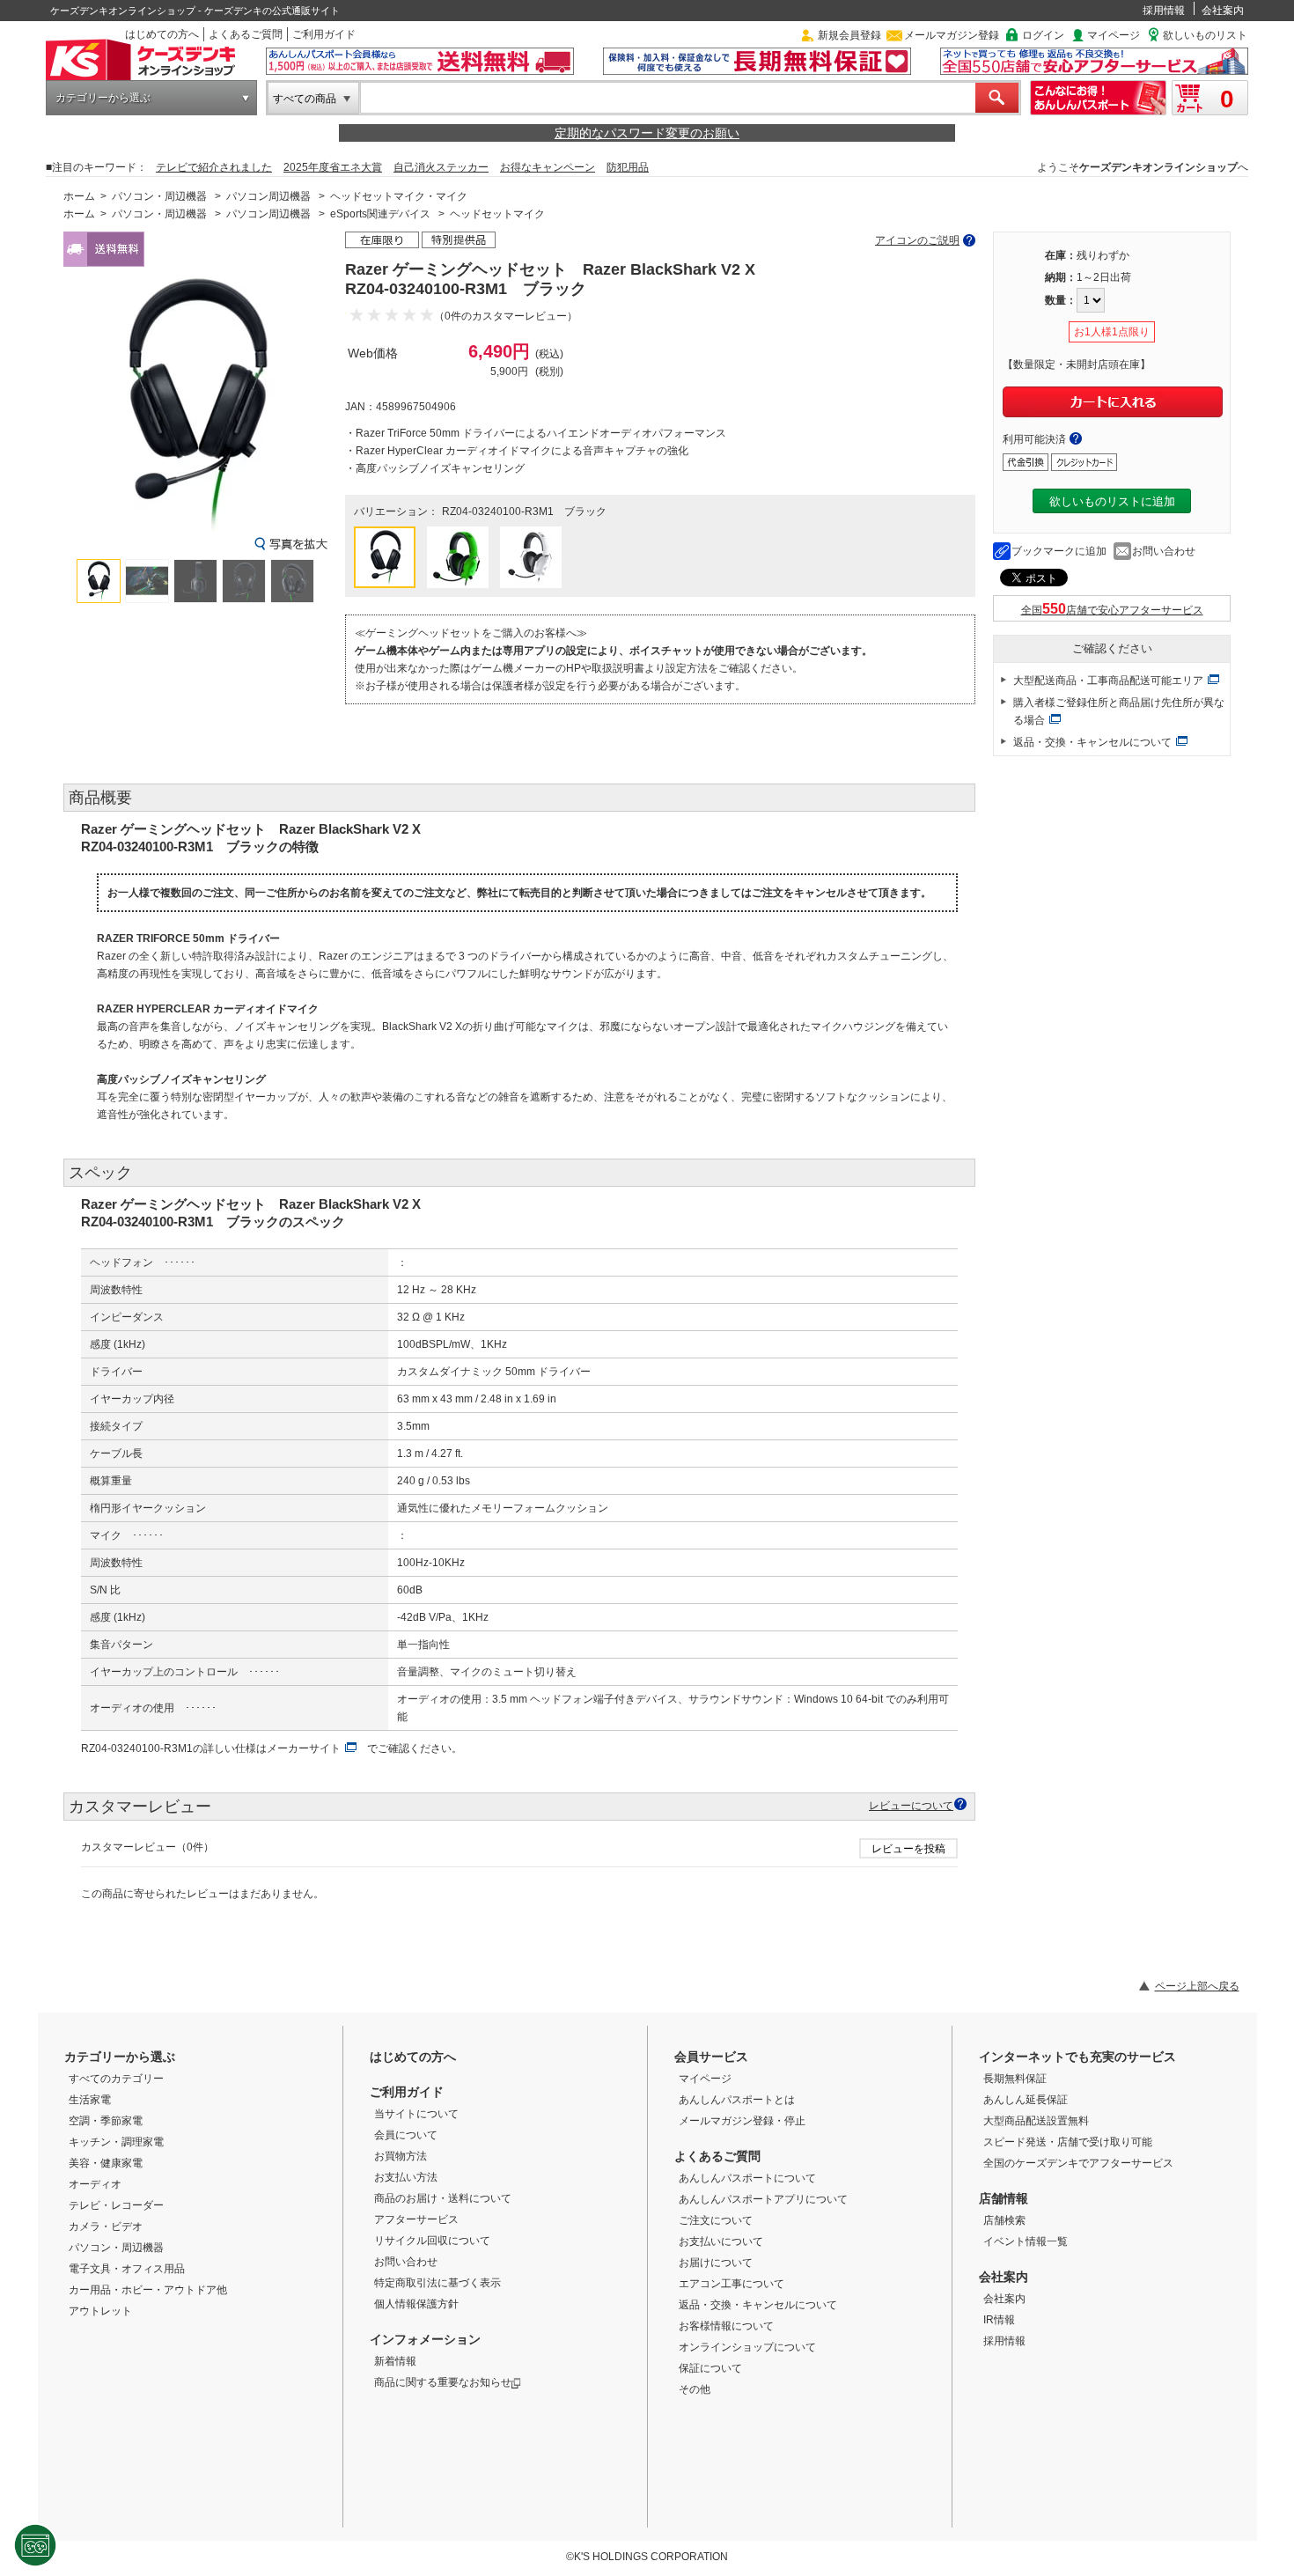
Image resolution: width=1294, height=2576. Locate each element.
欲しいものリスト (1205, 35)
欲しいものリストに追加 (1112, 501)
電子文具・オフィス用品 (127, 2269)
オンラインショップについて (747, 2347)
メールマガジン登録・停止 (742, 2121)
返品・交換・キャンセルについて (1092, 742)
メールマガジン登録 (952, 35)
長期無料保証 (1015, 2079)
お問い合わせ (1164, 551)
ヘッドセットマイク (497, 214)
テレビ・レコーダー (116, 2205)
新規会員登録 (849, 35)
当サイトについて (416, 2114)
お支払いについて (721, 2241)
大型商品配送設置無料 (1036, 2121)
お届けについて (716, 2263)
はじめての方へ (162, 34)
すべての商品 (305, 99)
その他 (695, 2389)
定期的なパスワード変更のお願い (647, 133)
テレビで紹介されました (214, 167)
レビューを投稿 (908, 1849)
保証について (710, 2368)
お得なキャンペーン (548, 167)
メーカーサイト (304, 1748)
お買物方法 (401, 2156)
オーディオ (95, 2184)
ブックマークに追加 (1059, 551)
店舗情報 (1004, 2198)
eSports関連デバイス (380, 214)
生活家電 (90, 2100)
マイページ (1114, 35)
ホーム (79, 196)
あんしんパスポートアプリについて (763, 2199)
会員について (406, 2135)
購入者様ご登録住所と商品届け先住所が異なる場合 (1119, 711)
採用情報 (1164, 11)
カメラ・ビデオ (106, 2226)
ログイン (1043, 35)
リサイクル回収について (432, 2241)
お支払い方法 (406, 2177)
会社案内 (1223, 11)
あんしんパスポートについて (747, 2178)
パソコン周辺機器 (268, 196)
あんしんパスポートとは (737, 2100)
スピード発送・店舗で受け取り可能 (1068, 2142)
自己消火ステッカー (441, 167)
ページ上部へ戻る (1197, 1986)
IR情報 (999, 2320)
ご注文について (716, 2220)
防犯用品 (628, 167)
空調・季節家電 (106, 2121)
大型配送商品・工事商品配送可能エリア (1108, 681)
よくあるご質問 (246, 34)
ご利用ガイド (324, 34)
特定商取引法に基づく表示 (437, 2283)
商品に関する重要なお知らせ (443, 2382)
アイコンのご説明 (917, 240)
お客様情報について (726, 2326)
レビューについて (911, 1805)
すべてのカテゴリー (116, 2079)
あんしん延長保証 (1026, 2100)
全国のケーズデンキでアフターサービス (1078, 2163)
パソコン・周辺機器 (159, 196)
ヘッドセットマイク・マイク (399, 196)
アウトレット (100, 2311)
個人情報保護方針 (416, 2304)
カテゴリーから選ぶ (103, 98)
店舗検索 (1004, 2220)
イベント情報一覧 (1026, 2241)
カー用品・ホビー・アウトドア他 (148, 2290)
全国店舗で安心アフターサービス (1112, 610)
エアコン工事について (732, 2284)
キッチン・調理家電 (116, 2142)
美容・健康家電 (106, 2163)
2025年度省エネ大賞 (333, 167)
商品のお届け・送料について (443, 2198)
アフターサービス (416, 2219)
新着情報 (395, 2361)
